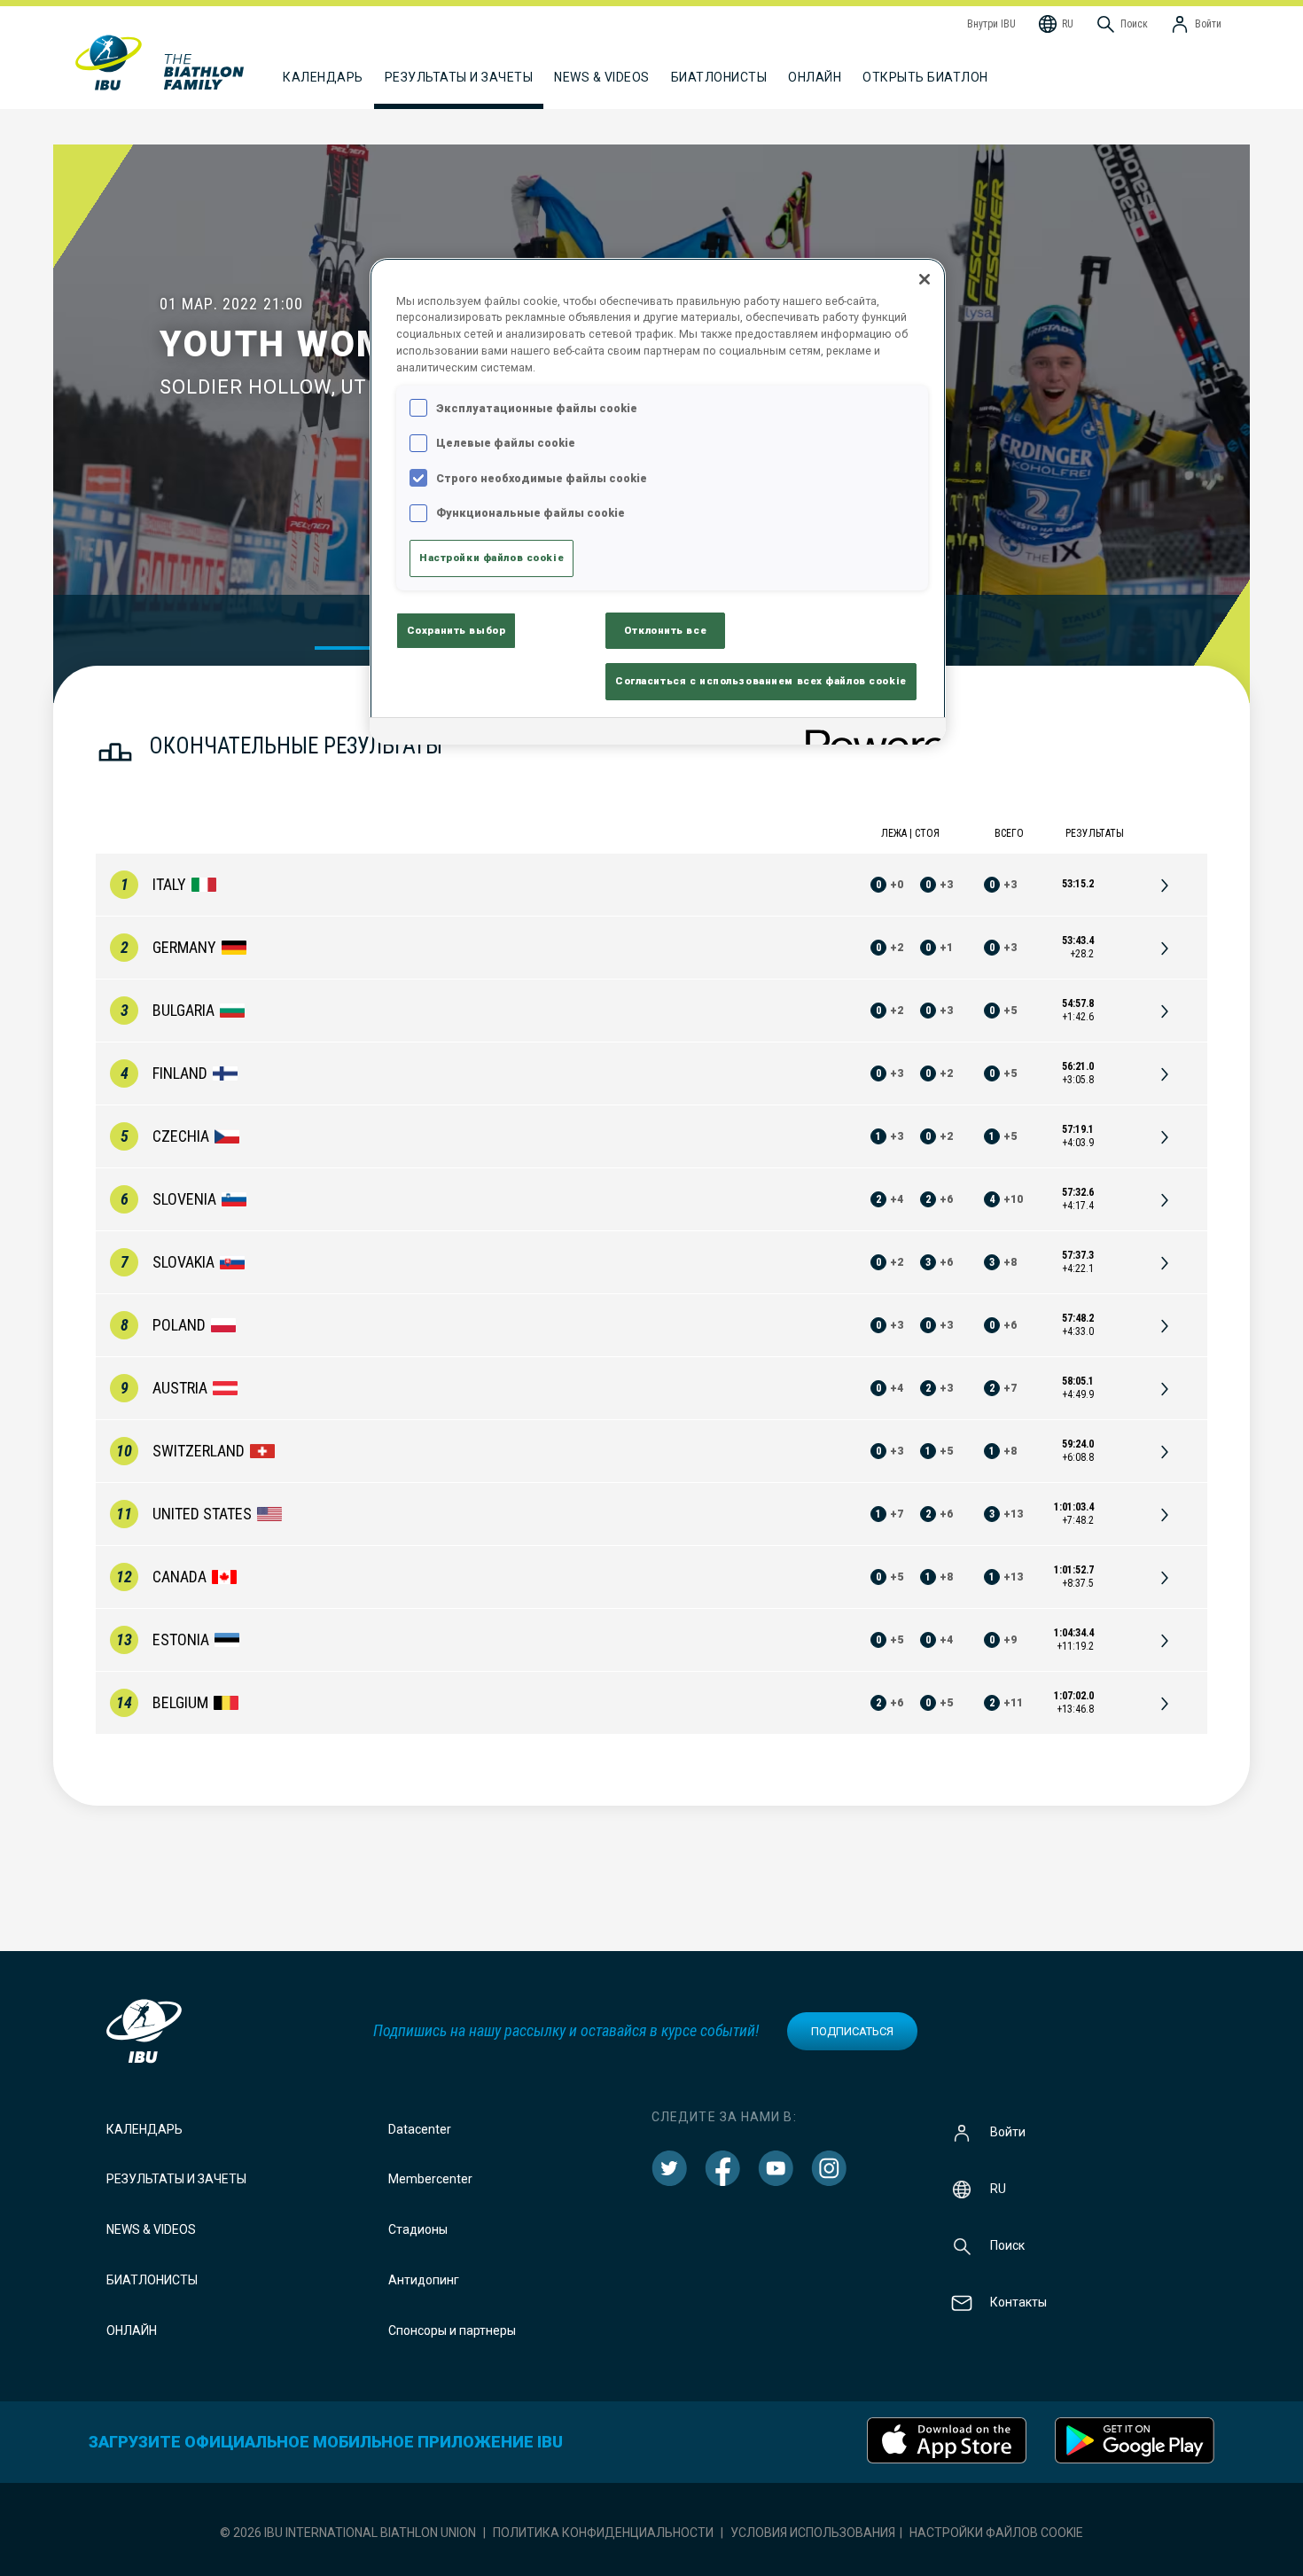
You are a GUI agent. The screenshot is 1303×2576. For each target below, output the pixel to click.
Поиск (1007, 2244)
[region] (658, 502)
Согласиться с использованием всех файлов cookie (761, 681)
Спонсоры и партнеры (452, 2330)
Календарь (144, 2129)
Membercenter (430, 2179)
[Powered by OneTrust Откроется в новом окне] (870, 734)
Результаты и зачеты (176, 2179)
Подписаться (852, 2031)
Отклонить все (665, 630)
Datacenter (420, 2129)
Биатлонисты (152, 2280)
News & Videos (151, 2229)
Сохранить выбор (456, 630)
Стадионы (418, 2229)
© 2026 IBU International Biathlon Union (348, 2533)
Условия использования (813, 2533)
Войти (1008, 2131)
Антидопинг (424, 2280)
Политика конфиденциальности (603, 2533)
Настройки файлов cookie (996, 2533)
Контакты (1018, 2301)
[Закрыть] (925, 279)
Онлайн (815, 77)
